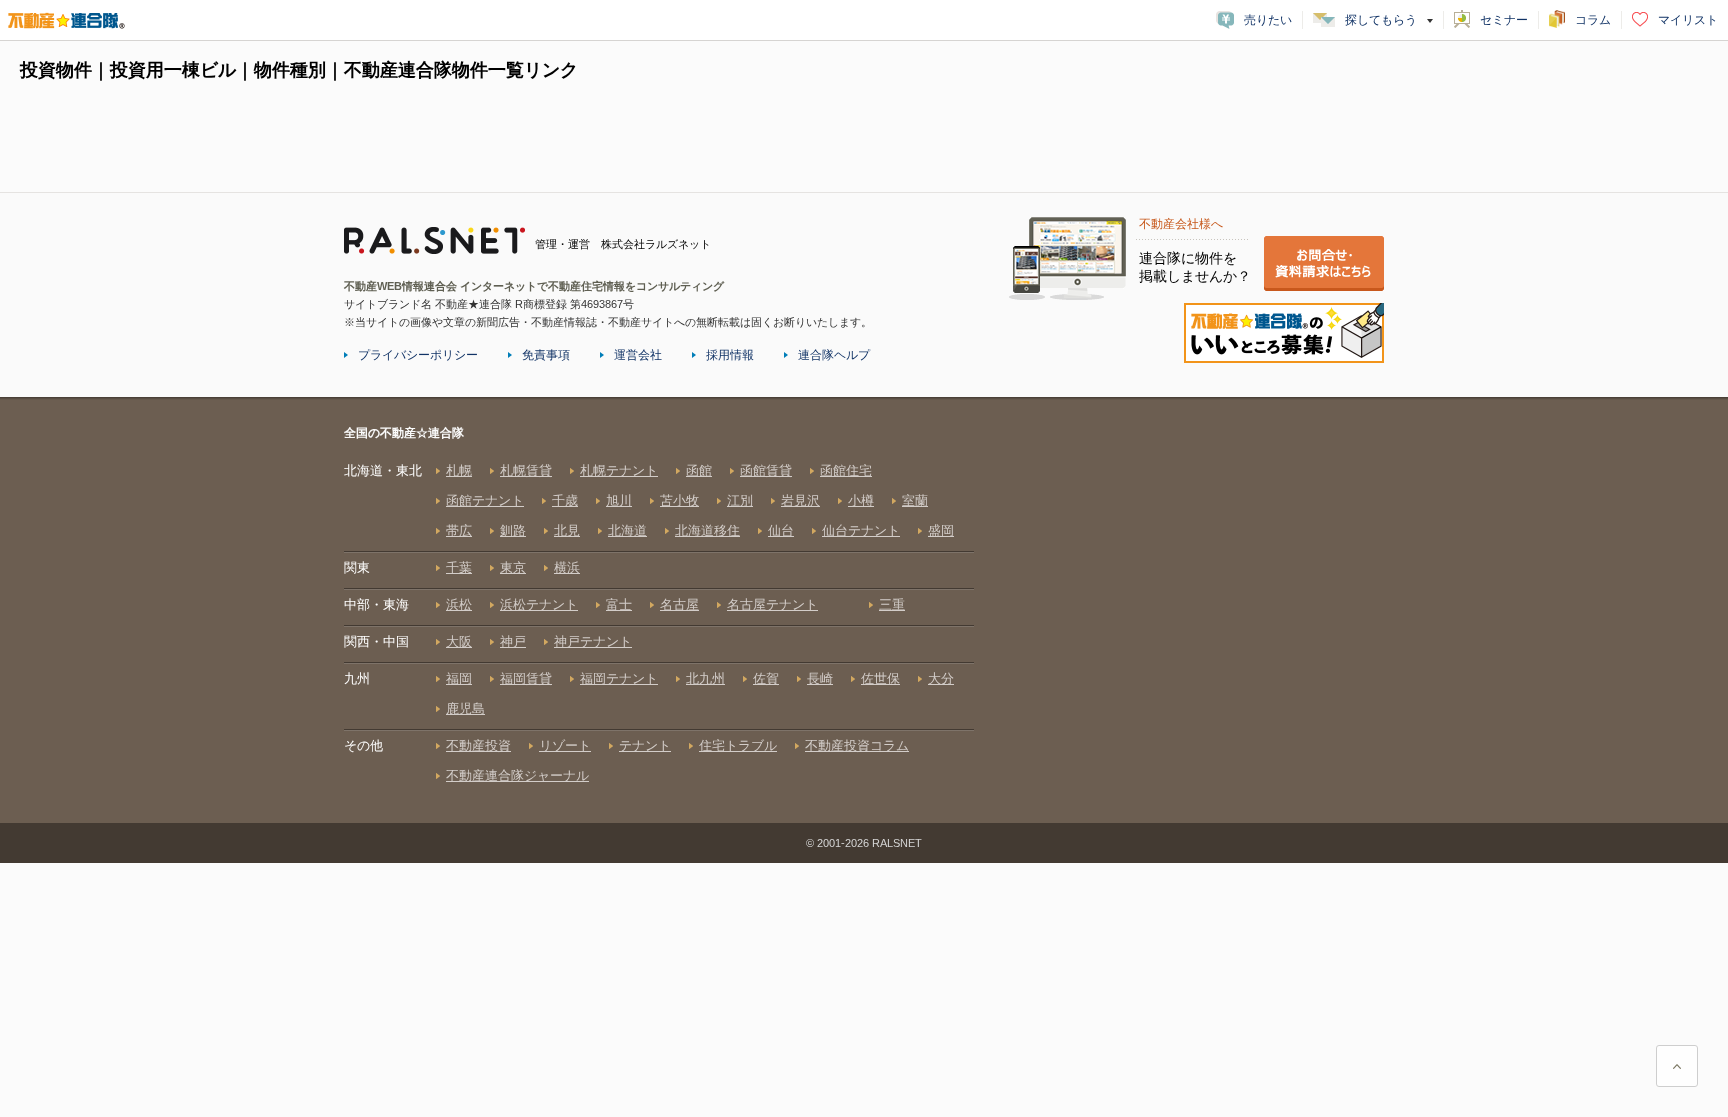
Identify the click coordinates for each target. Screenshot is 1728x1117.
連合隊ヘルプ (834, 355)
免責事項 (546, 355)
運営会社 (638, 355)
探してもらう (1381, 20)
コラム (1593, 20)
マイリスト (1688, 20)
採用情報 (730, 355)
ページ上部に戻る (1677, 1066)
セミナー (1504, 20)
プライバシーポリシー (418, 355)
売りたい (1268, 20)
